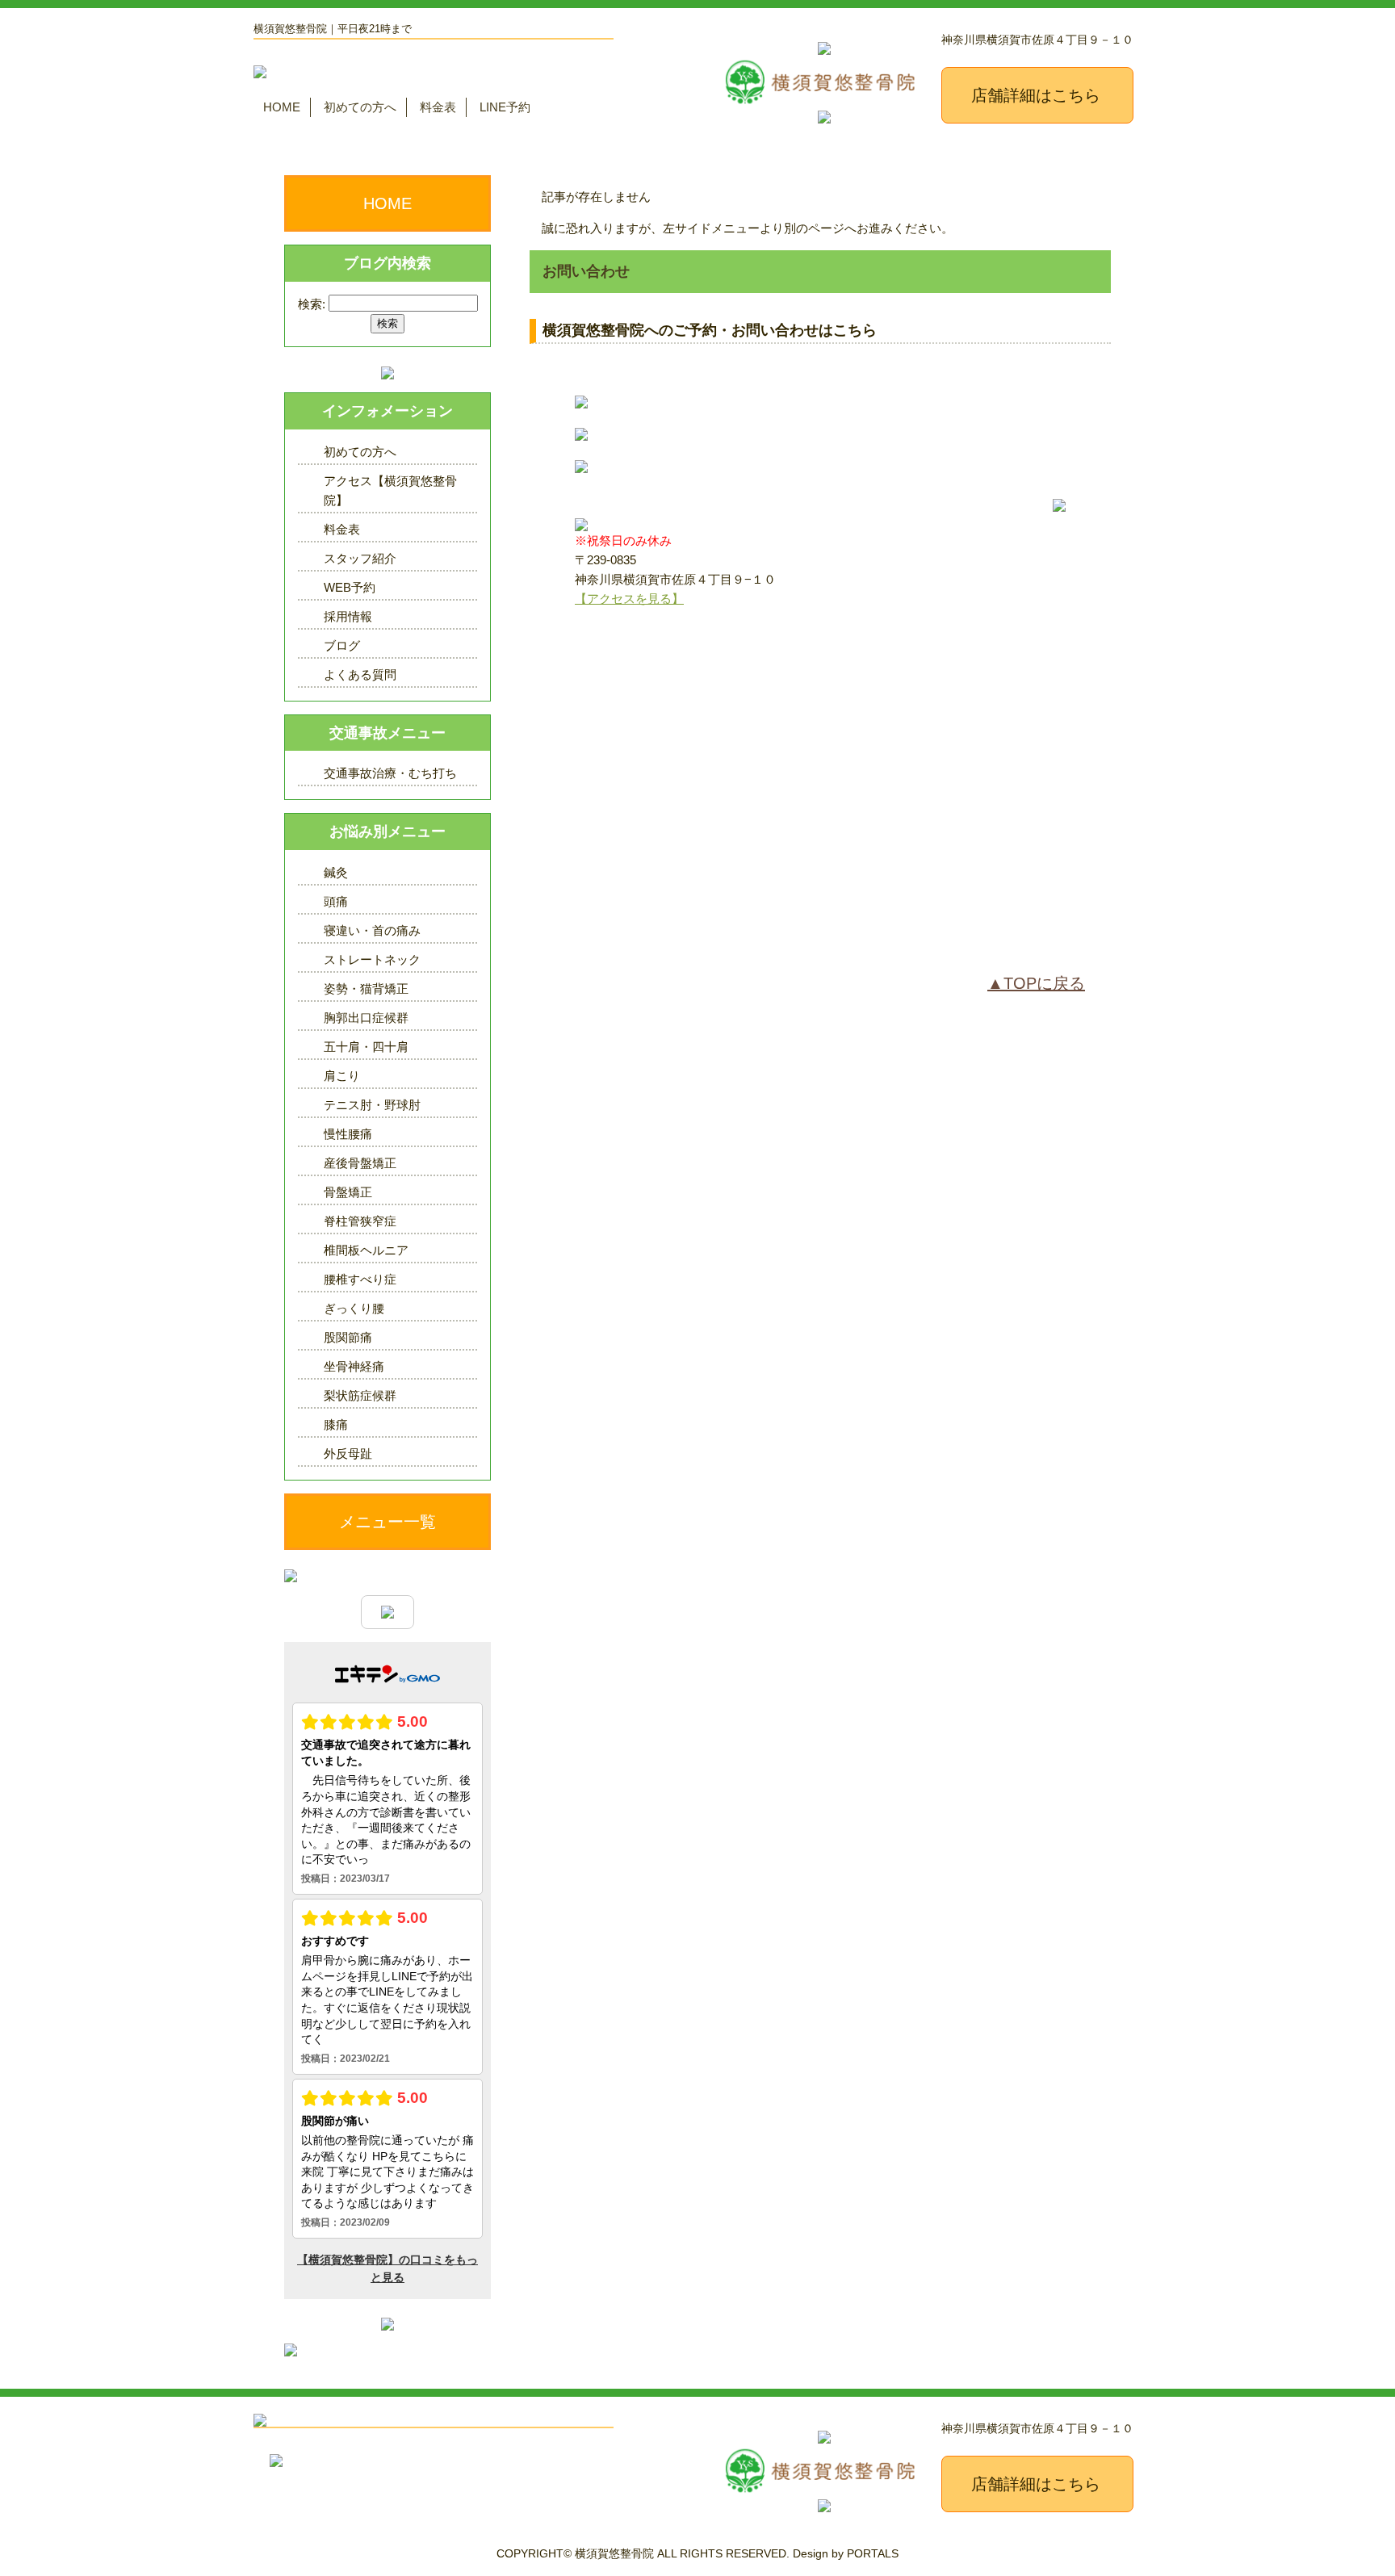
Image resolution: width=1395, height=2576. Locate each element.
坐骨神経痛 (354, 1366)
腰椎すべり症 (360, 1279)
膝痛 (336, 1424)
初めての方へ (360, 107)
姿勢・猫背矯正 (366, 989)
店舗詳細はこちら (1036, 95)
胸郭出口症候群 (366, 1018)
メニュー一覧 (387, 1522)
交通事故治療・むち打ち (390, 773)
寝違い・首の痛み (372, 930)
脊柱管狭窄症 (360, 1221)
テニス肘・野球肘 (372, 1105)
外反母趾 (348, 1453)
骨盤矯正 (348, 1192)
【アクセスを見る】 (629, 599)
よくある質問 (360, 674)
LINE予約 (505, 107)
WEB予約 (350, 587)
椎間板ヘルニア (366, 1250)
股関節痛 (348, 1337)
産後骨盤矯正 (360, 1163)
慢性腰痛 (348, 1134)
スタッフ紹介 (360, 558)
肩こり (342, 1076)
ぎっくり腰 (354, 1308)
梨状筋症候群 (360, 1395)
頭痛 (336, 901)
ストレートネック (372, 959)
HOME (282, 107)
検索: (312, 304)
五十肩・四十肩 (366, 1047)
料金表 (438, 107)
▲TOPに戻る (1036, 983)
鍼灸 (336, 872)
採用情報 (348, 616)
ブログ (342, 645)
